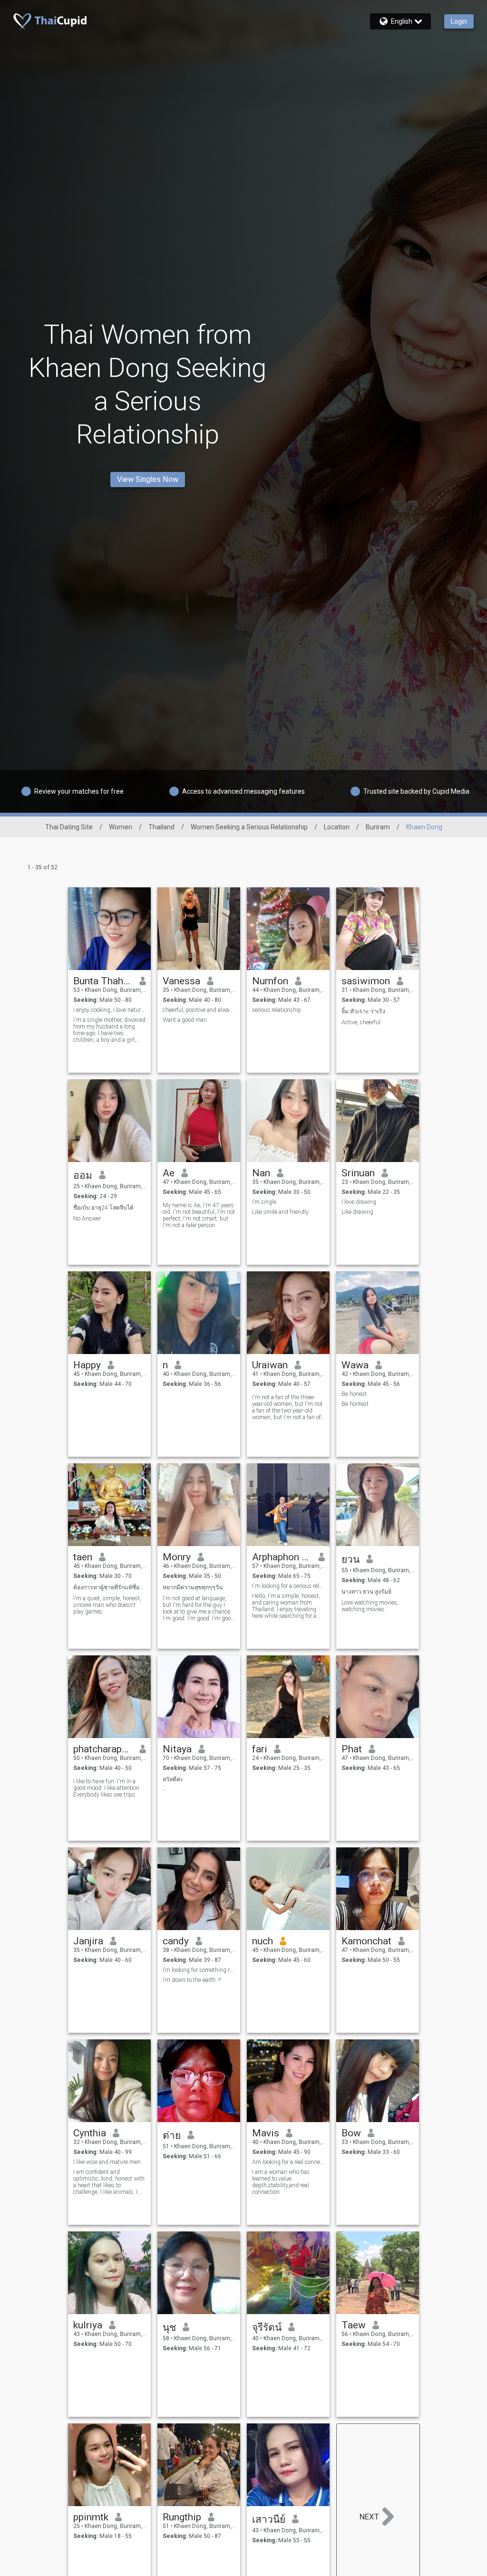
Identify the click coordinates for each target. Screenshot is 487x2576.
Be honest (354, 1394)
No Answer (87, 1219)
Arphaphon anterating (282, 1557)
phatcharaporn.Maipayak (103, 1749)
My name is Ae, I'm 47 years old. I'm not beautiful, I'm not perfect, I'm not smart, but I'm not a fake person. (199, 1215)
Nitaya (177, 1749)
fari (260, 1749)
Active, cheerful (361, 1022)
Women (121, 827)
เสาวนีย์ (269, 2519)
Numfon (270, 981)
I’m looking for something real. (199, 1970)
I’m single (264, 1202)
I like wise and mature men (107, 2162)
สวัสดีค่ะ (173, 1779)
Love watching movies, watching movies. (370, 1606)
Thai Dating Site (69, 827)
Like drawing (357, 1212)
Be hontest (355, 1404)
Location (337, 827)
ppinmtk (91, 2517)
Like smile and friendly (280, 1212)
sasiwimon (366, 981)
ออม (83, 1175)
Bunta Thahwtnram (103, 981)
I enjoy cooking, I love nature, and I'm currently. (110, 1010)
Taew (354, 2325)
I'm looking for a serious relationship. (288, 1586)
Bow (351, 2133)
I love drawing (359, 1202)
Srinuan (358, 1173)
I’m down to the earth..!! (192, 1980)
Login (459, 21)
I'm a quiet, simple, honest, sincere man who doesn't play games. (107, 1605)
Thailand (161, 827)
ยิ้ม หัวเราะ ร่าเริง (363, 1011)
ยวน (351, 1559)
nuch (263, 1941)
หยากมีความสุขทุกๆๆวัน (193, 1587)
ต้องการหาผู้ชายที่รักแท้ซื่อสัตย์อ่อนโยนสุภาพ (110, 1587)
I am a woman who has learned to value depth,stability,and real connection (281, 2182)
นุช (169, 2327)
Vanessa (181, 981)
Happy (87, 1365)
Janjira (88, 1941)
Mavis (266, 2133)
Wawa (355, 1365)
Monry (177, 1557)
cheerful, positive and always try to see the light (199, 1010)
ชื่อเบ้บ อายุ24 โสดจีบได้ (103, 1208)
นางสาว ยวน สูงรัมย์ (366, 1592)
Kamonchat (366, 1941)
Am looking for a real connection (288, 2162)
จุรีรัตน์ (267, 2327)
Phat (352, 1749)
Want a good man (185, 1020)
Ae (169, 1173)
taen (83, 1557)
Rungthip (182, 2517)
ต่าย (172, 2135)
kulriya (88, 2325)
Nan (261, 1173)
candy (176, 1941)
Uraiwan (270, 1365)
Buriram (378, 827)
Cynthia (90, 2133)
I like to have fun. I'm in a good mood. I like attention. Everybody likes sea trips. (107, 1788)
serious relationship (277, 1010)
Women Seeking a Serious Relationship (249, 827)
